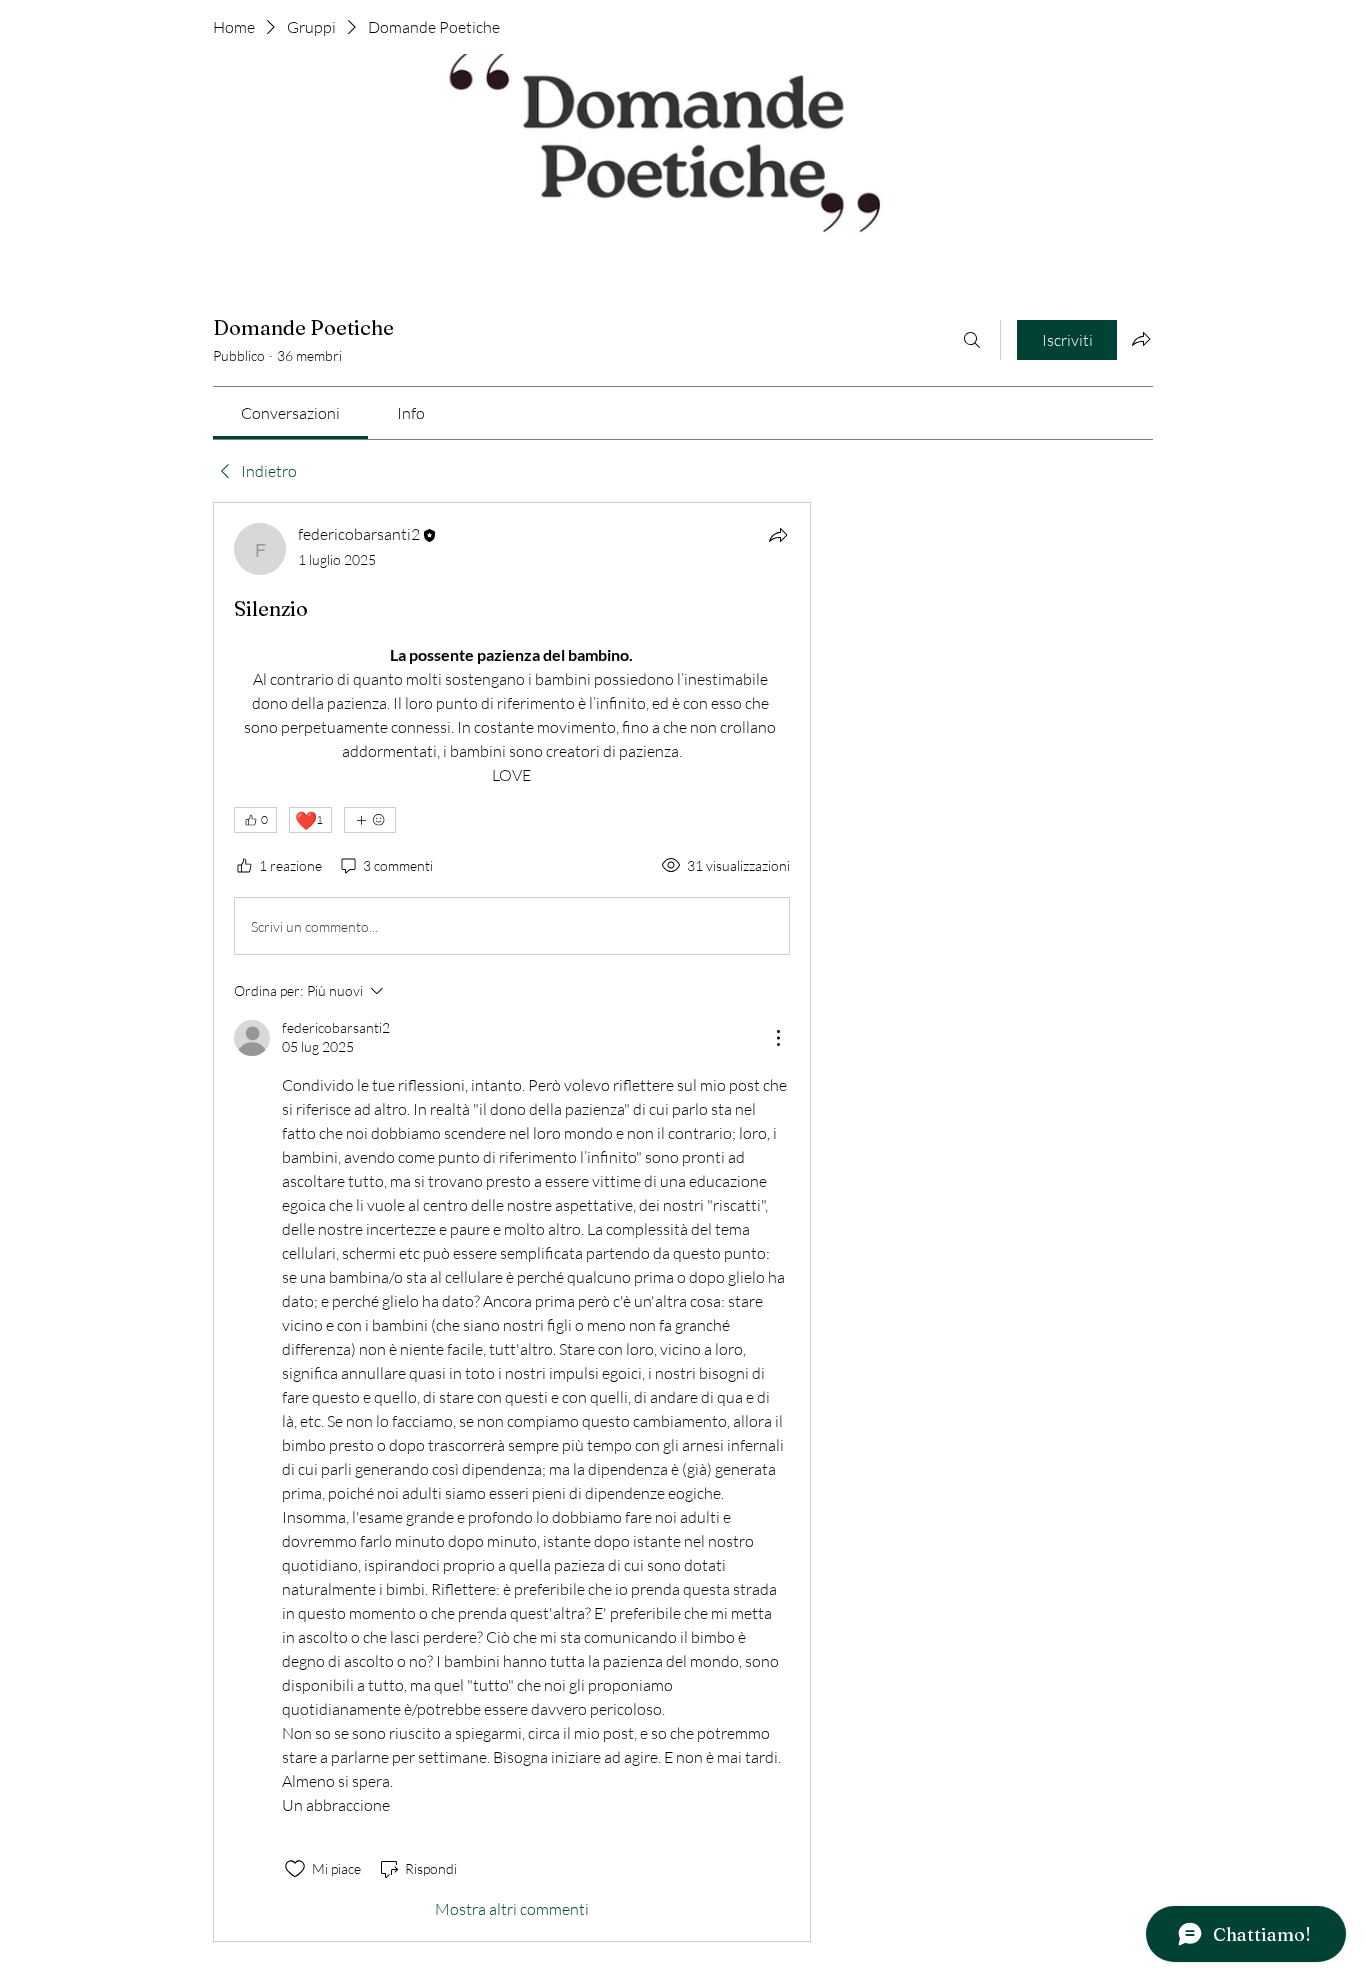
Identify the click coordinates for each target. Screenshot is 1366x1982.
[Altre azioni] (778, 1038)
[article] (512, 1221)
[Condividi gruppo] (1141, 339)
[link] (290, 413)
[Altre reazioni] (370, 820)
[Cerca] (972, 340)
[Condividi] (778, 535)
